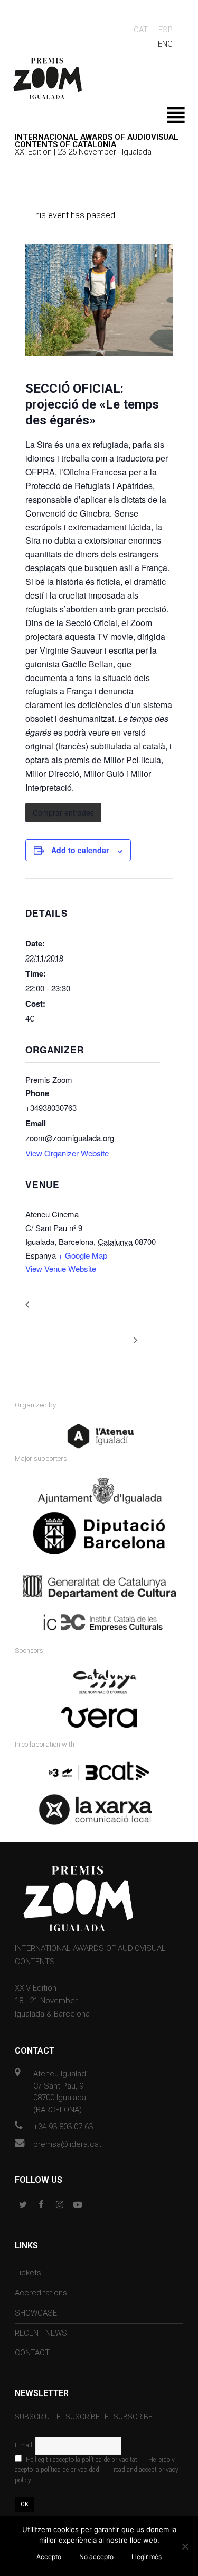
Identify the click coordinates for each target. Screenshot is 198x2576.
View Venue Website (61, 1268)
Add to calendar (80, 850)
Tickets (28, 2273)
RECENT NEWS (41, 2333)
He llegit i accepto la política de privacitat (82, 2460)
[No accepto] (185, 2546)
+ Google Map (83, 1255)
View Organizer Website (67, 1153)
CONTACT (32, 2353)
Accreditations (41, 2293)
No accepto (96, 2557)
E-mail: (25, 2445)
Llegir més (147, 2557)
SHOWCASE (36, 2313)
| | (97, 2470)
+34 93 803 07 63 (63, 2127)
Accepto (49, 2557)
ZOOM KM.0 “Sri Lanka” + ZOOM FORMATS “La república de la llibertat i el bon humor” (76, 1316)
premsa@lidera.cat (67, 2144)
